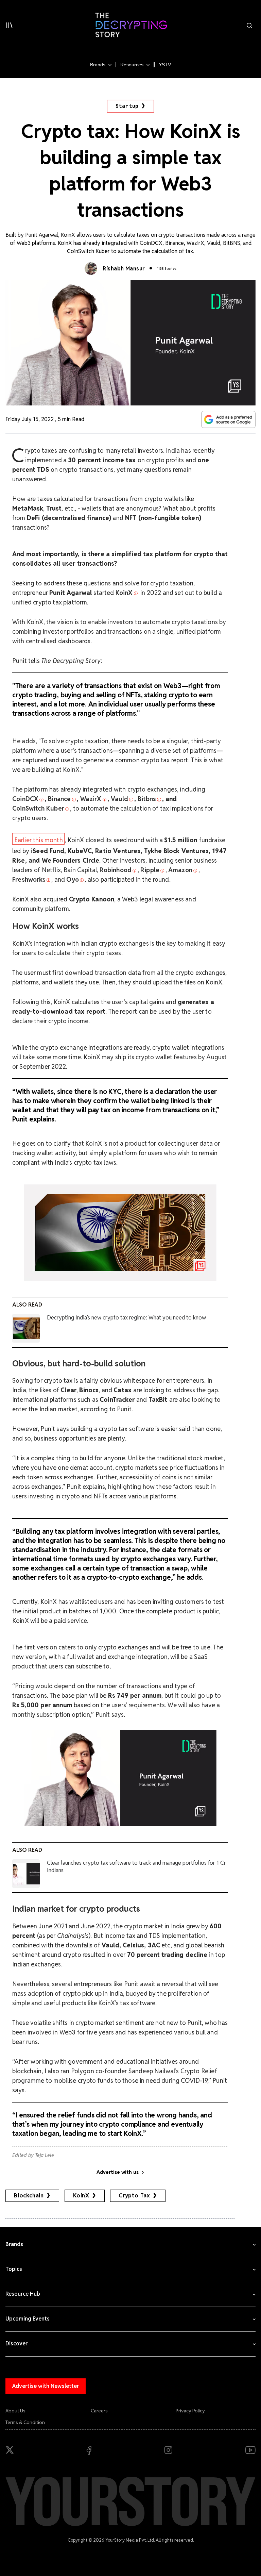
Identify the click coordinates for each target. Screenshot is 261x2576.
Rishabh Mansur (124, 269)
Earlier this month (39, 840)
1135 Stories (167, 269)
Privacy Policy (190, 2411)
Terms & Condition (25, 2422)
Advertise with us (118, 2172)
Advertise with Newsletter (46, 2386)
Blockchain (29, 2196)
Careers (99, 2411)
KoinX (81, 2196)
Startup (127, 106)
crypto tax (134, 2196)
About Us (15, 2411)
